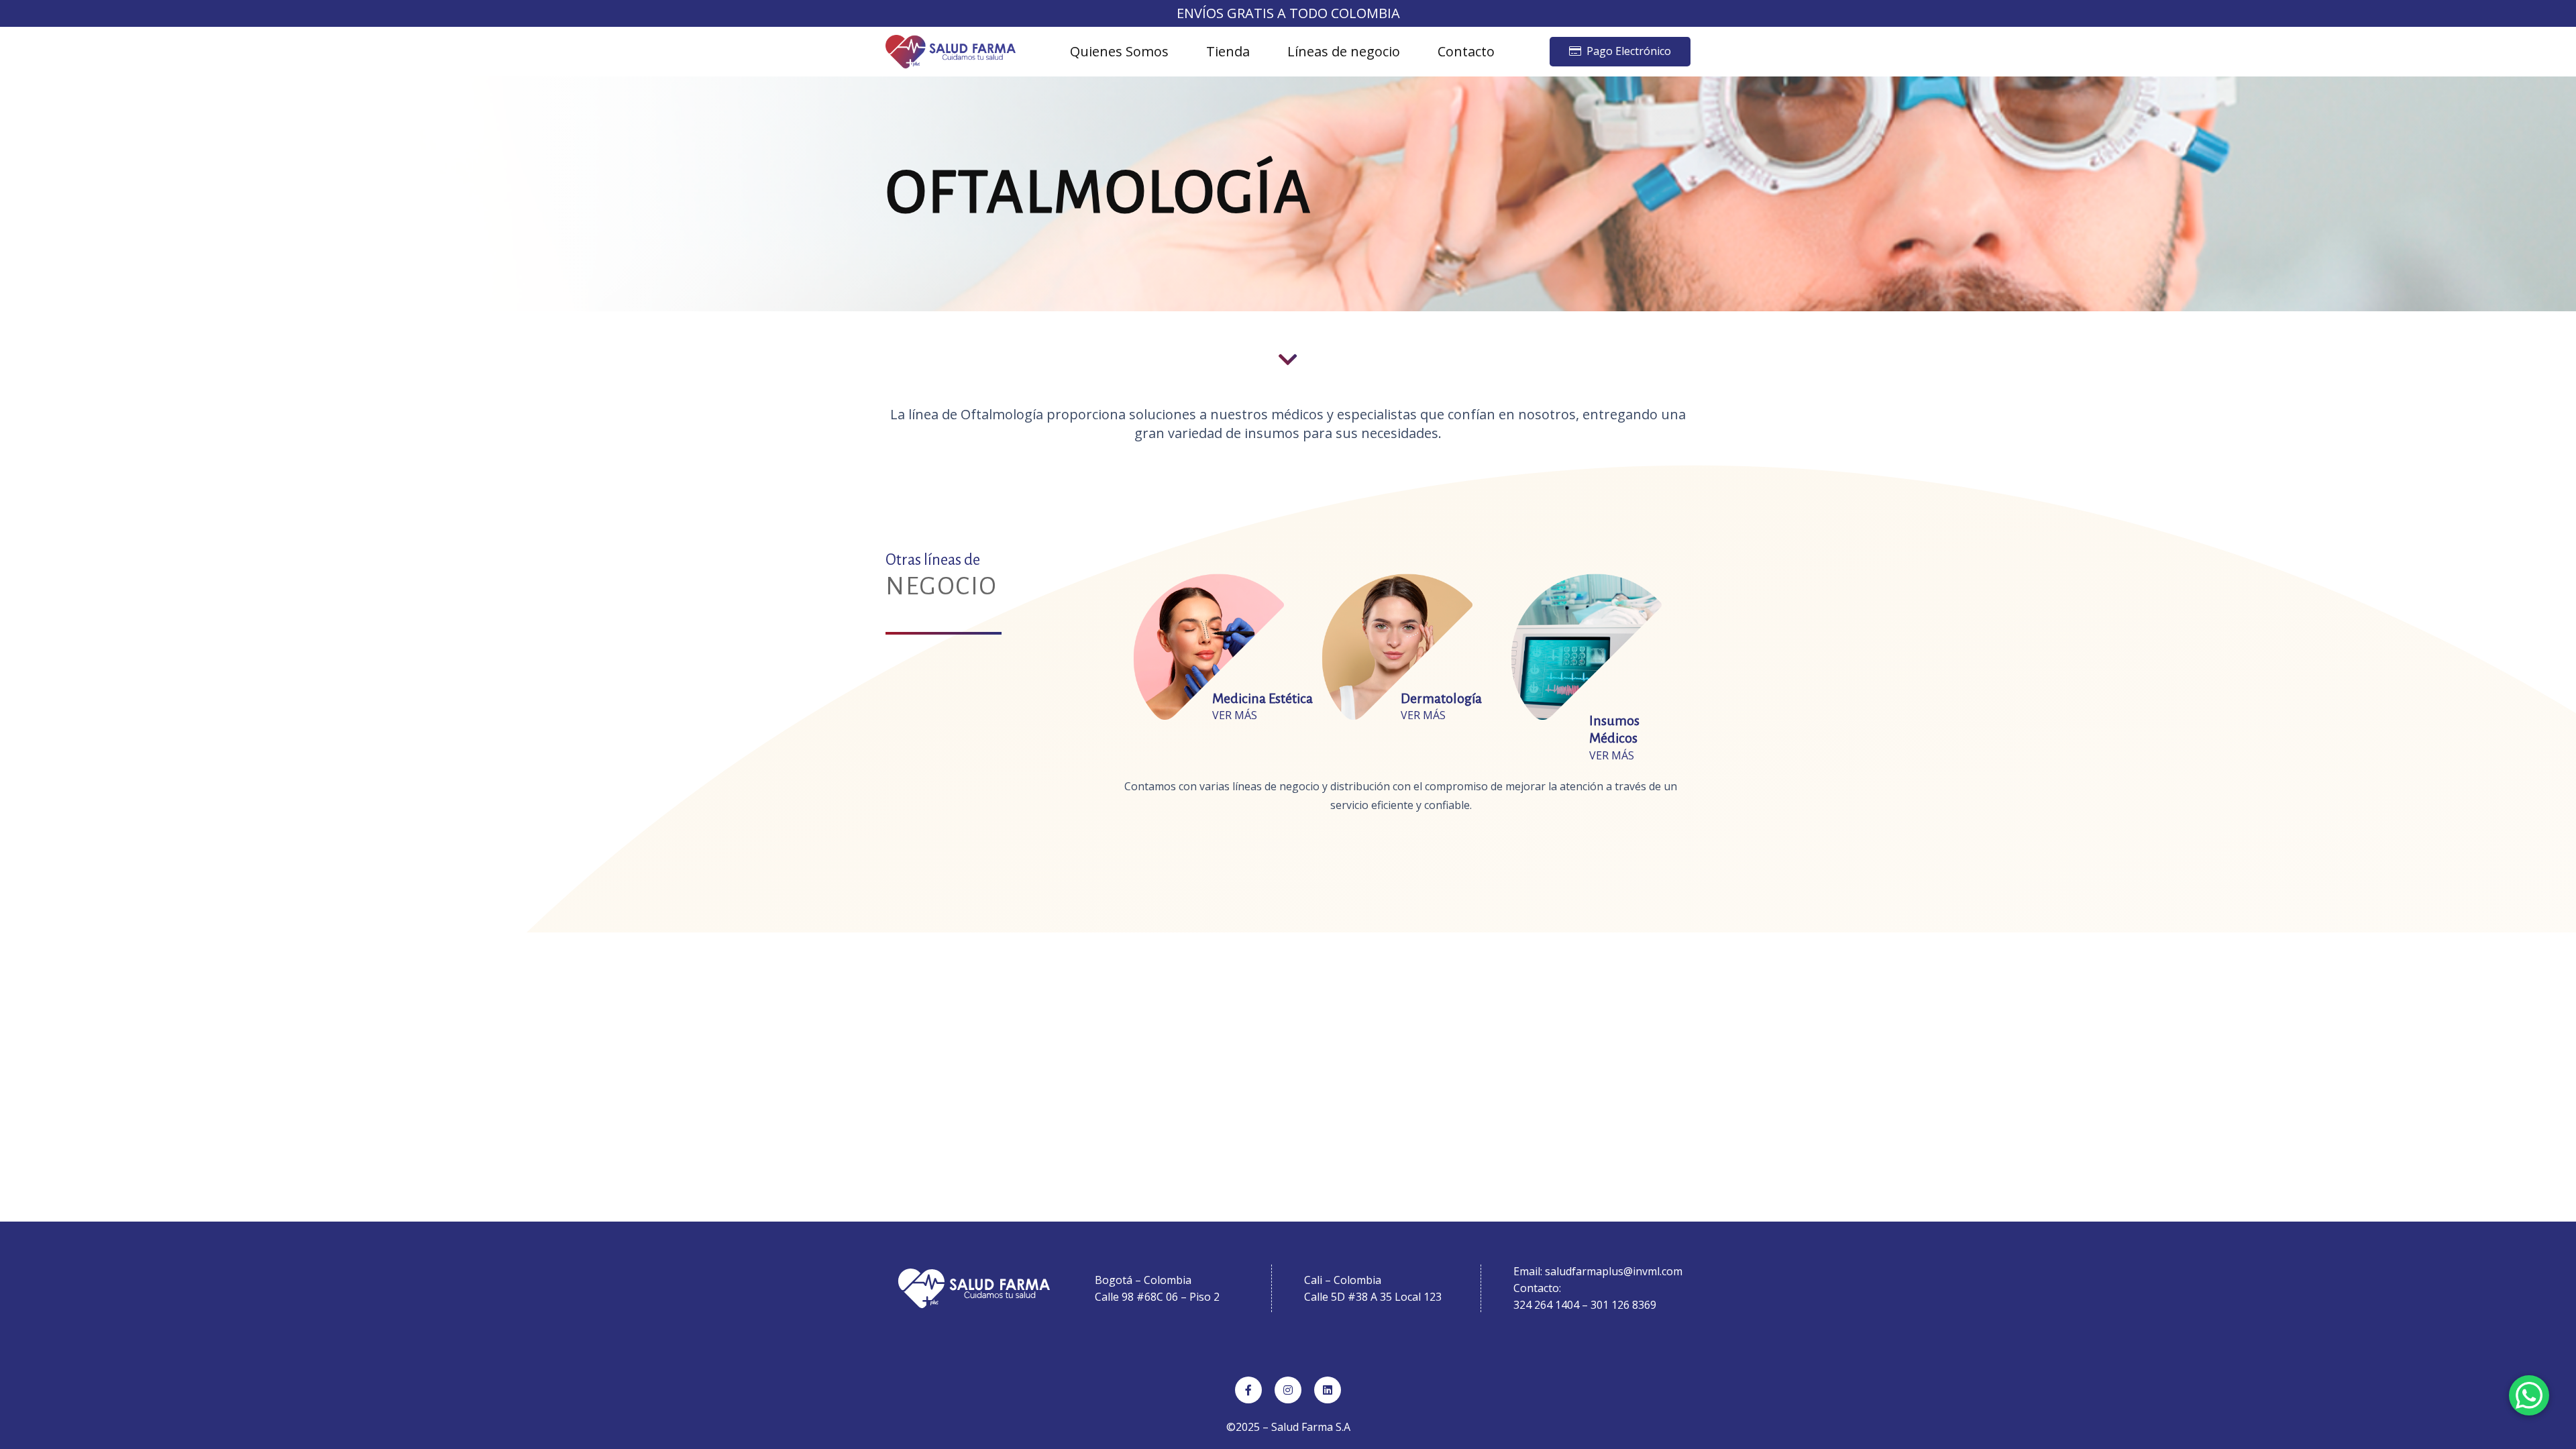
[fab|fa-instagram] (1288, 1390)
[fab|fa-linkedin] (1328, 1390)
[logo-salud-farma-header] (951, 52)
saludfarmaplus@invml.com (1614, 1271)
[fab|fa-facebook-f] (1248, 1390)
